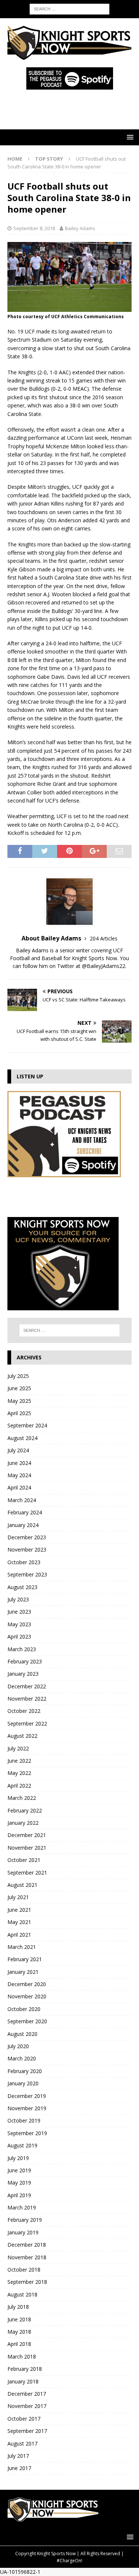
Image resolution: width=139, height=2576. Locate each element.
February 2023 (25, 1661)
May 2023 (19, 1624)
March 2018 (22, 2357)
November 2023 (27, 1550)
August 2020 (22, 2034)
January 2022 (23, 1823)
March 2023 (22, 1649)
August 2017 (22, 2443)
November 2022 (27, 1699)
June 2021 (19, 1910)
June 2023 (19, 1612)
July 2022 (18, 1748)
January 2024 (23, 1525)
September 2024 (27, 1425)
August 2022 (22, 1736)
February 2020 (25, 2071)
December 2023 (27, 1537)
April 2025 (19, 1413)
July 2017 (18, 2456)
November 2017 (27, 2406)
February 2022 (25, 1810)
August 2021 (22, 1885)
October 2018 (24, 2270)
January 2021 (23, 1972)
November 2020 (27, 1996)
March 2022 (22, 1798)
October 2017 (24, 2419)
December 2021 (27, 1835)
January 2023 (23, 1674)
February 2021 (25, 1959)
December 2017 (27, 2394)
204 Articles (104, 938)
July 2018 (18, 2307)
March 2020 (22, 2058)
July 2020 (18, 2046)
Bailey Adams (80, 228)
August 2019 (22, 2145)
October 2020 (24, 2009)
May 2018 (19, 2332)
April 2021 (19, 1935)
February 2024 (25, 1512)
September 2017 (27, 2431)
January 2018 (23, 2381)
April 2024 (19, 1487)
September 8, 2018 (34, 228)
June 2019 (19, 2170)
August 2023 (22, 1587)
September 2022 (27, 1723)
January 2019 (23, 2232)
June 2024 (19, 1463)
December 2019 (27, 2096)
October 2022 (24, 1711)
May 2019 (19, 2183)
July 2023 (18, 1599)
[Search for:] (69, 8)
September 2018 (27, 2282)
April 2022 (19, 1786)
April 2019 (19, 2195)
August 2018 (22, 2294)
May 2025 (19, 1401)
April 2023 (19, 1636)
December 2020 (27, 1984)
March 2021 (22, 1947)
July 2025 (18, 1376)
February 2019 (25, 2220)
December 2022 (27, 1686)
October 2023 (24, 1562)
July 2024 (18, 1450)
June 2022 (19, 1761)
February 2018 (25, 2369)
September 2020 (27, 2021)
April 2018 (19, 2344)
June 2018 (19, 2319)
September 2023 (27, 1574)
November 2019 (27, 2108)
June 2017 (19, 2468)
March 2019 (22, 2207)
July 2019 (18, 2158)
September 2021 (27, 1873)
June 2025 (19, 1388)
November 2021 (27, 1848)
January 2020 (23, 2083)
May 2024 (19, 1475)
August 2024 (22, 1438)
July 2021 (18, 1897)
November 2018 (27, 2257)
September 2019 (27, 2133)
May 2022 (19, 1773)
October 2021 (24, 1860)
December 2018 (27, 2245)
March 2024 (22, 1500)
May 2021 (19, 1922)
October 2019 (24, 2120)
